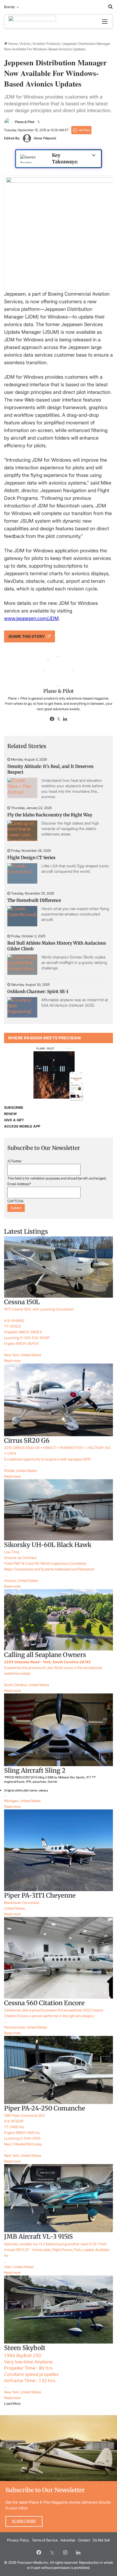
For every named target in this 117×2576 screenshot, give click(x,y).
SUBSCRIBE (14, 1108)
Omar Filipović (45, 138)
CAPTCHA (16, 1201)
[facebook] (39, 2552)
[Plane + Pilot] (32, 21)
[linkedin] (78, 2552)
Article (25, 44)
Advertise (68, 2540)
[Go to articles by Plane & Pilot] (8, 122)
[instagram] (65, 2552)
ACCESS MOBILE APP (22, 1126)
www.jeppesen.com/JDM (31, 618)
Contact (84, 2540)
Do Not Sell (101, 2540)
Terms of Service (45, 2540)
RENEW (10, 1114)
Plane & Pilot (25, 122)
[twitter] (52, 2552)
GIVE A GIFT (14, 1120)
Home (12, 44)
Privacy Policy (18, 2540)
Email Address (19, 1184)
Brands (9, 7)
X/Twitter (14, 1161)
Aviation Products (46, 44)
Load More (12, 2403)
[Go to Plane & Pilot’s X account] (39, 122)
